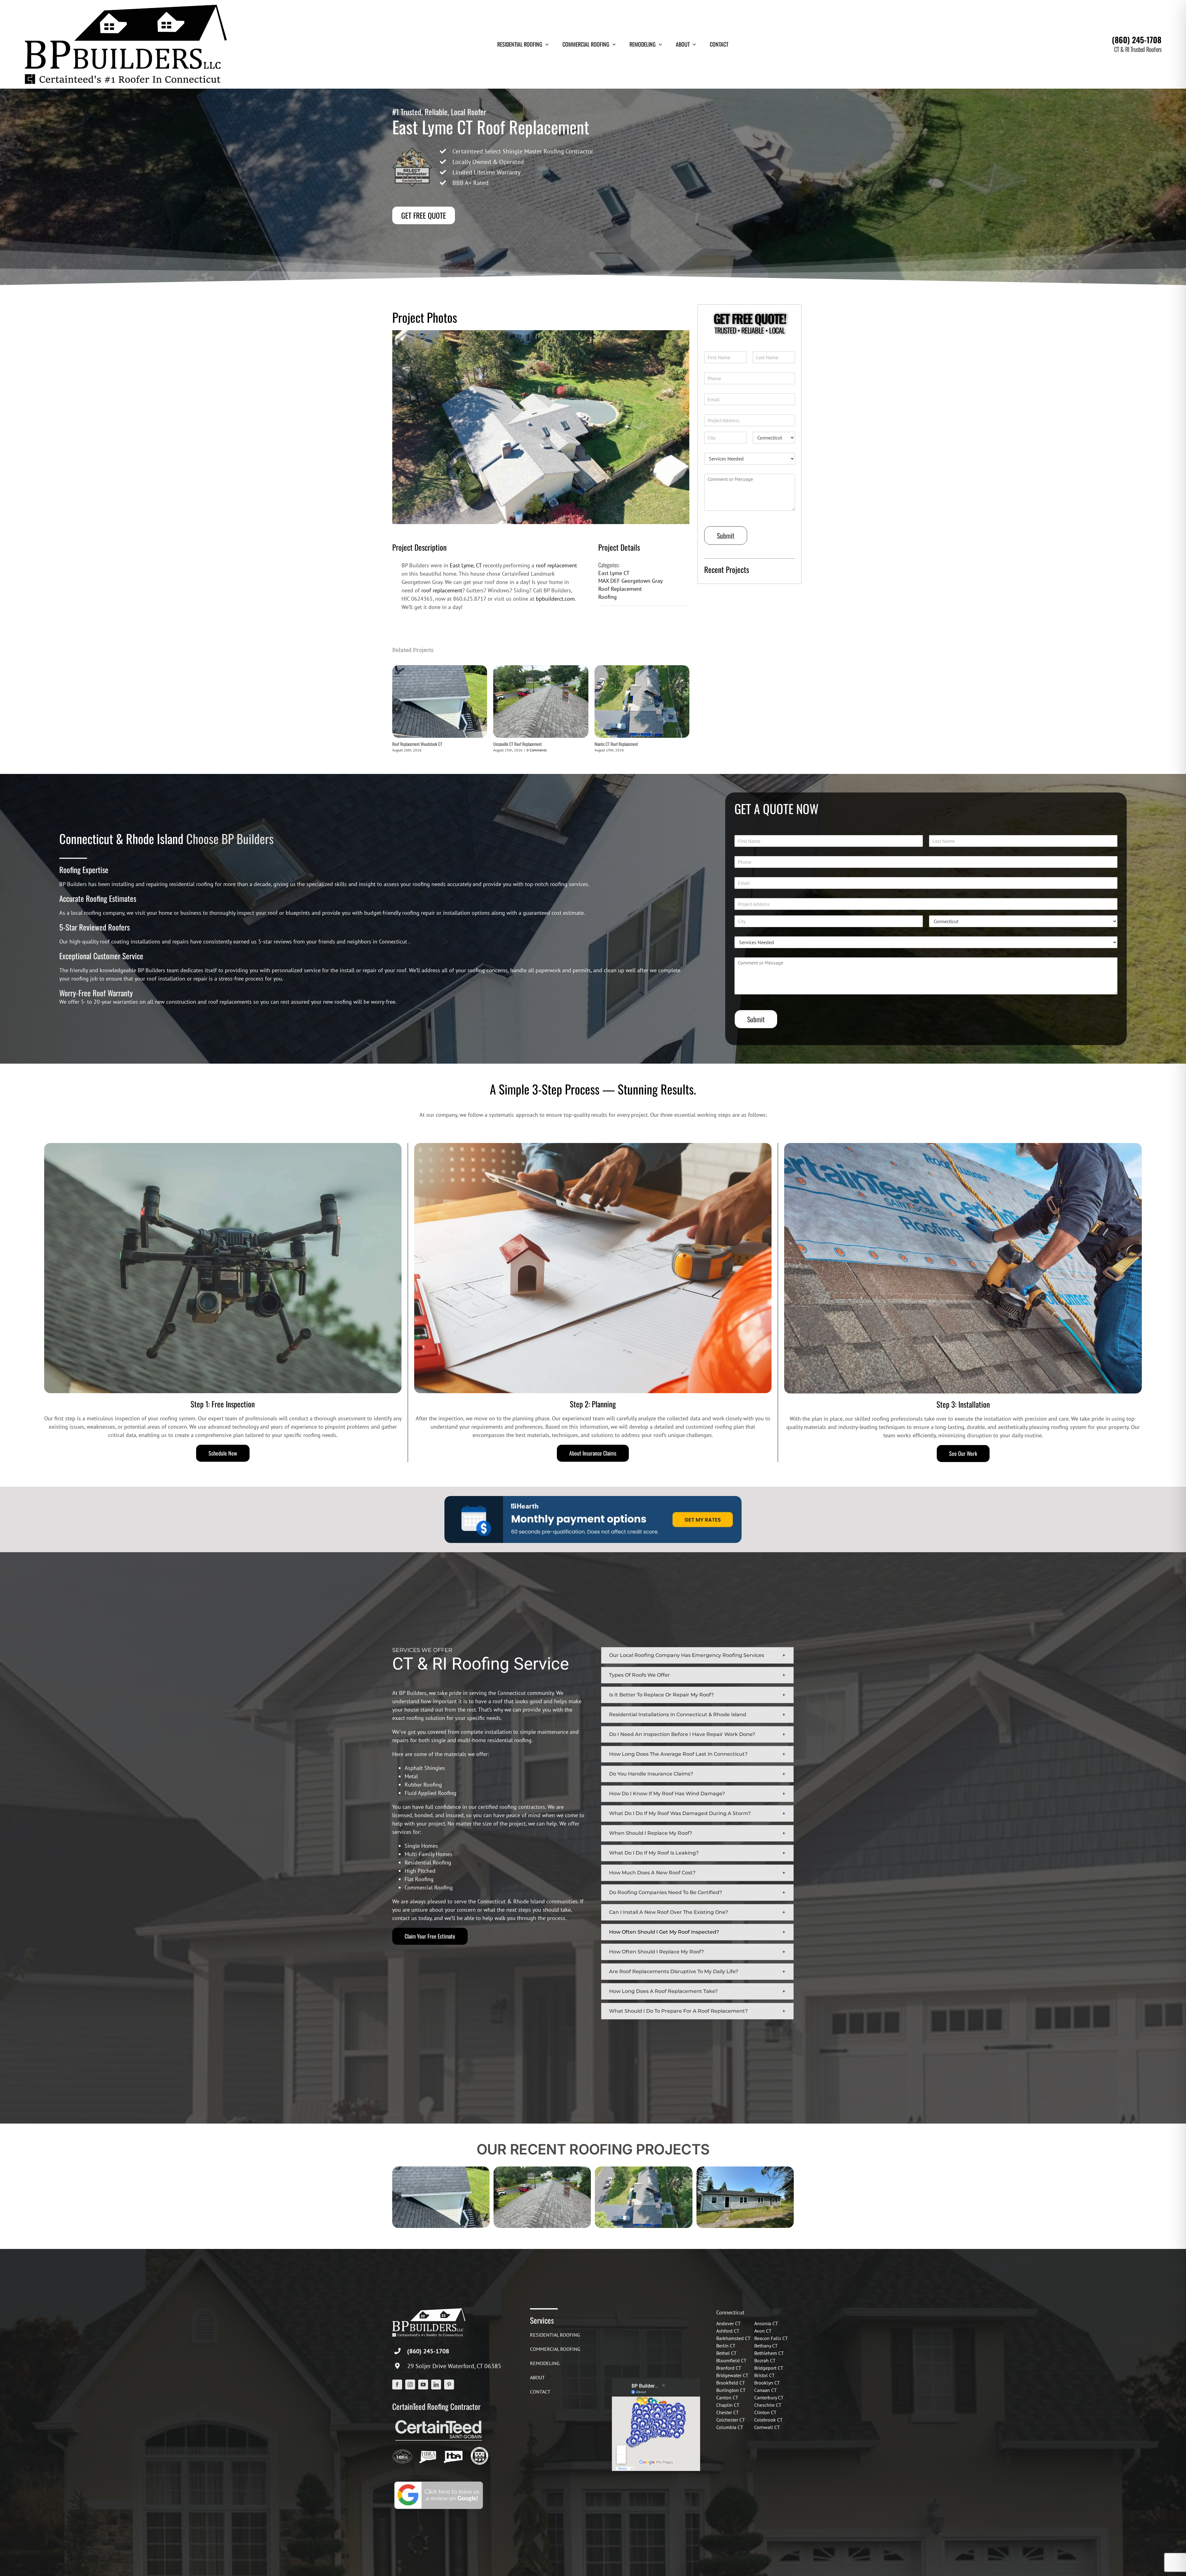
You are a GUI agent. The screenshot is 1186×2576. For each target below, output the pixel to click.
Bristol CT (764, 2375)
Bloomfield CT (731, 2360)
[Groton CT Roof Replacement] (745, 2170)
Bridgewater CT (732, 2375)
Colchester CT (731, 2420)
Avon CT (763, 2331)
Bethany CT (766, 2346)
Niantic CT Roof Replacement (616, 744)
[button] (697, 1655)
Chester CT (728, 2412)
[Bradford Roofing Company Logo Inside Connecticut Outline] (453, 2449)
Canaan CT (765, 2390)
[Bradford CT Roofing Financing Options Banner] (593, 1499)
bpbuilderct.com (555, 599)
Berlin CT (726, 2346)
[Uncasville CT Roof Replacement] (541, 669)
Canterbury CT (769, 2397)
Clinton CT (765, 2412)
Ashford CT (728, 2331)
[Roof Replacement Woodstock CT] (440, 669)
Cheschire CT (768, 2405)
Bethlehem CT (769, 2353)
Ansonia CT (766, 2323)
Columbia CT (730, 2427)
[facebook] (397, 2385)
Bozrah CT (765, 2360)
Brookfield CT (731, 2383)
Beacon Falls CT (771, 2338)
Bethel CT (726, 2353)
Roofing (608, 597)
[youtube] (423, 2385)
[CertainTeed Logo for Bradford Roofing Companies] (439, 2420)
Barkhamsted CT (733, 2338)
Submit (726, 536)
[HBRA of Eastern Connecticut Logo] (428, 2449)
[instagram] (410, 2385)
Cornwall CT (767, 2427)
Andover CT (728, 2323)
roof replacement (556, 565)
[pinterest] (449, 2385)
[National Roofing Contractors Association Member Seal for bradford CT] (480, 2449)
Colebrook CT (768, 2420)
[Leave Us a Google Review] (439, 2482)
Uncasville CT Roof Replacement (517, 744)
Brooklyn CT (767, 2383)
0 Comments (537, 750)
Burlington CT (731, 2390)
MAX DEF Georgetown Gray (630, 581)
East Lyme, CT (466, 565)
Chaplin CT (728, 2405)
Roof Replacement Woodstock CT (417, 744)
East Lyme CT (614, 573)
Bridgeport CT (769, 2368)
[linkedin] (436, 2385)
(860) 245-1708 (1137, 40)
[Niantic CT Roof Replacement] (642, 669)
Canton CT (727, 2397)
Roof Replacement (620, 589)
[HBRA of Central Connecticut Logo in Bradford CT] (402, 2449)
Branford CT (729, 2368)
